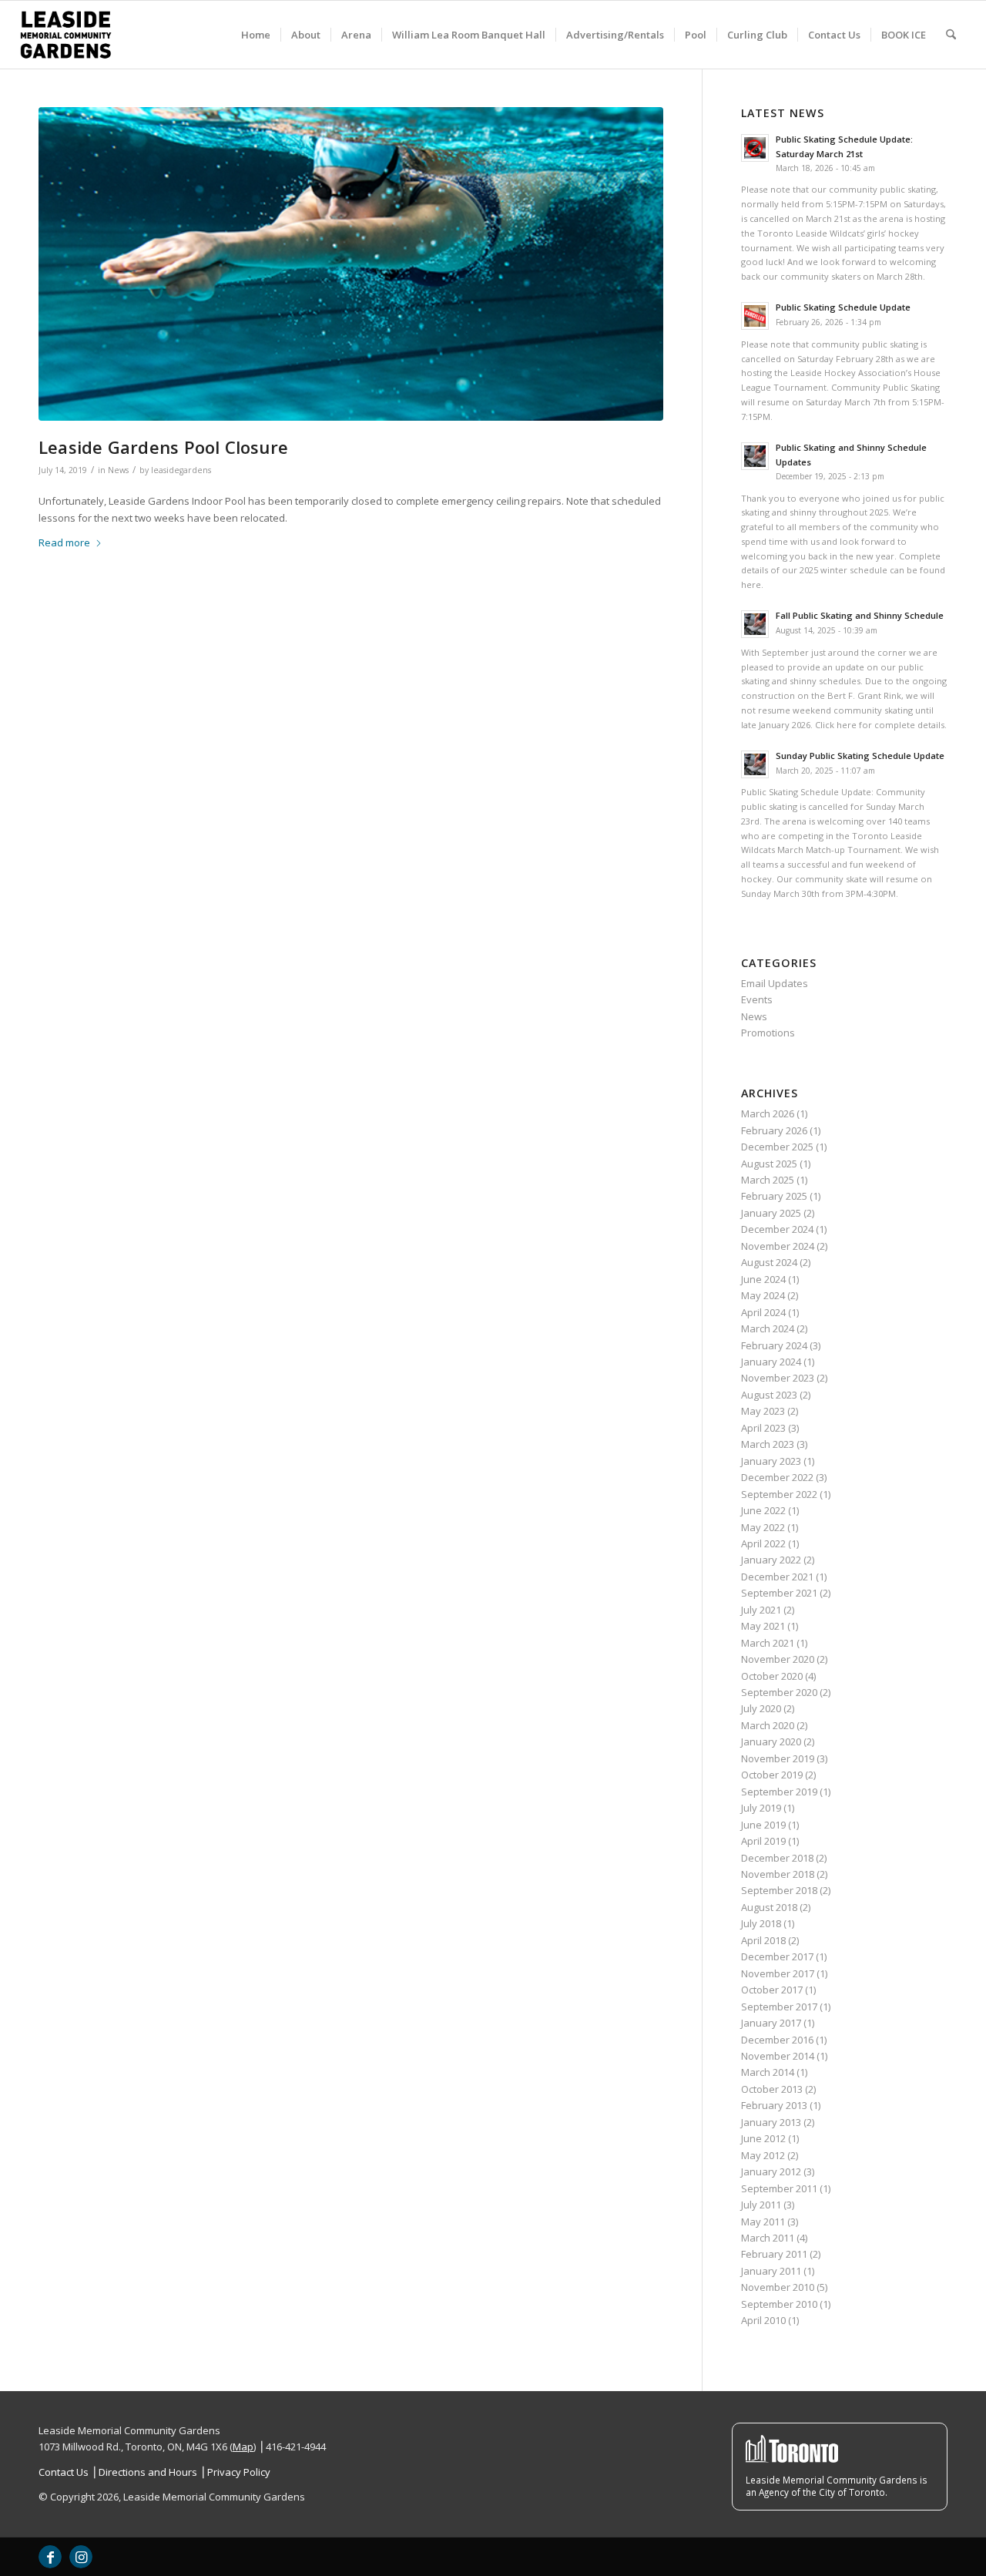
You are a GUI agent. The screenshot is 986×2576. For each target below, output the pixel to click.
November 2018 (778, 1874)
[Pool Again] (351, 264)
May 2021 (763, 1626)
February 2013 (774, 2105)
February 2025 (774, 1196)
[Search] (951, 35)
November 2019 (778, 1758)
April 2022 (763, 1543)
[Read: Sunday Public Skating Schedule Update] (755, 764)
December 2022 (777, 1477)
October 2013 (772, 2089)
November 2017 (778, 1973)
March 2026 (768, 1113)
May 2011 (763, 2222)
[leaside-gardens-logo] (66, 35)
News (118, 470)
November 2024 (778, 1246)
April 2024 (763, 1312)
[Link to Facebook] (50, 2557)
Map (243, 2447)
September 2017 (779, 2007)
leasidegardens (181, 470)
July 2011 (761, 2205)
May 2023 (763, 1411)
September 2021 (779, 1593)
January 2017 (771, 2023)
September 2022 (779, 1494)
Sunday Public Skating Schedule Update (860, 756)
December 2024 (777, 1229)
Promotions (768, 1033)
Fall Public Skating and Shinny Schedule (860, 615)
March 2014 (768, 2072)
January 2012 (771, 2171)
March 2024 (768, 1328)
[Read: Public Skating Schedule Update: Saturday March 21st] (755, 148)
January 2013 (771, 2122)
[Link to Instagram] (81, 2557)
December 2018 (777, 1858)
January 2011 (771, 2271)
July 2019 (761, 1808)
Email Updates (775, 983)
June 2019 (763, 1825)
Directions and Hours (148, 2472)
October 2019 (772, 1775)
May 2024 (763, 1295)
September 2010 (779, 2304)
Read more (64, 542)
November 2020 (778, 1659)
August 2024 (769, 1262)
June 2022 (763, 1510)
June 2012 (763, 2138)
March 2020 (768, 1725)
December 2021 (777, 1577)
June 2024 (763, 1279)
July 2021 (761, 1610)
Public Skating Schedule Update (843, 307)
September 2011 (779, 2188)
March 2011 (768, 2238)
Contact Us (64, 2472)
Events (757, 999)
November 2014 (778, 2056)
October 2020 (772, 1676)
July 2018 (761, 1923)
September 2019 (779, 1792)
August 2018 (769, 1907)
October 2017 (772, 1990)
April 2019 (763, 1841)
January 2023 (771, 1461)
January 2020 (771, 1741)
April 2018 (763, 1940)
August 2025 (769, 1164)
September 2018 (779, 1890)
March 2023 (768, 1444)
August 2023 (769, 1395)
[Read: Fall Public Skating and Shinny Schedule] (755, 624)
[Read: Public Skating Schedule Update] (755, 316)
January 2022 (771, 1560)
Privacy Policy (239, 2472)
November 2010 (778, 2287)
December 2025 (777, 1147)
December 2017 (777, 1956)
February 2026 (774, 1130)
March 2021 (768, 1643)
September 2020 (779, 1692)
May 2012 (763, 2155)
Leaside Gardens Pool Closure (163, 447)
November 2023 (778, 1378)
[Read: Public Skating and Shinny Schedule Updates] (755, 456)
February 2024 (774, 1345)
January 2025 (771, 1213)
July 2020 (761, 1708)
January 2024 (771, 1362)
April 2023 (763, 1428)
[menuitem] (256, 35)
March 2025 (768, 1180)
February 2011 (774, 2254)
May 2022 (763, 1527)
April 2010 (763, 2320)
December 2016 (777, 2040)
